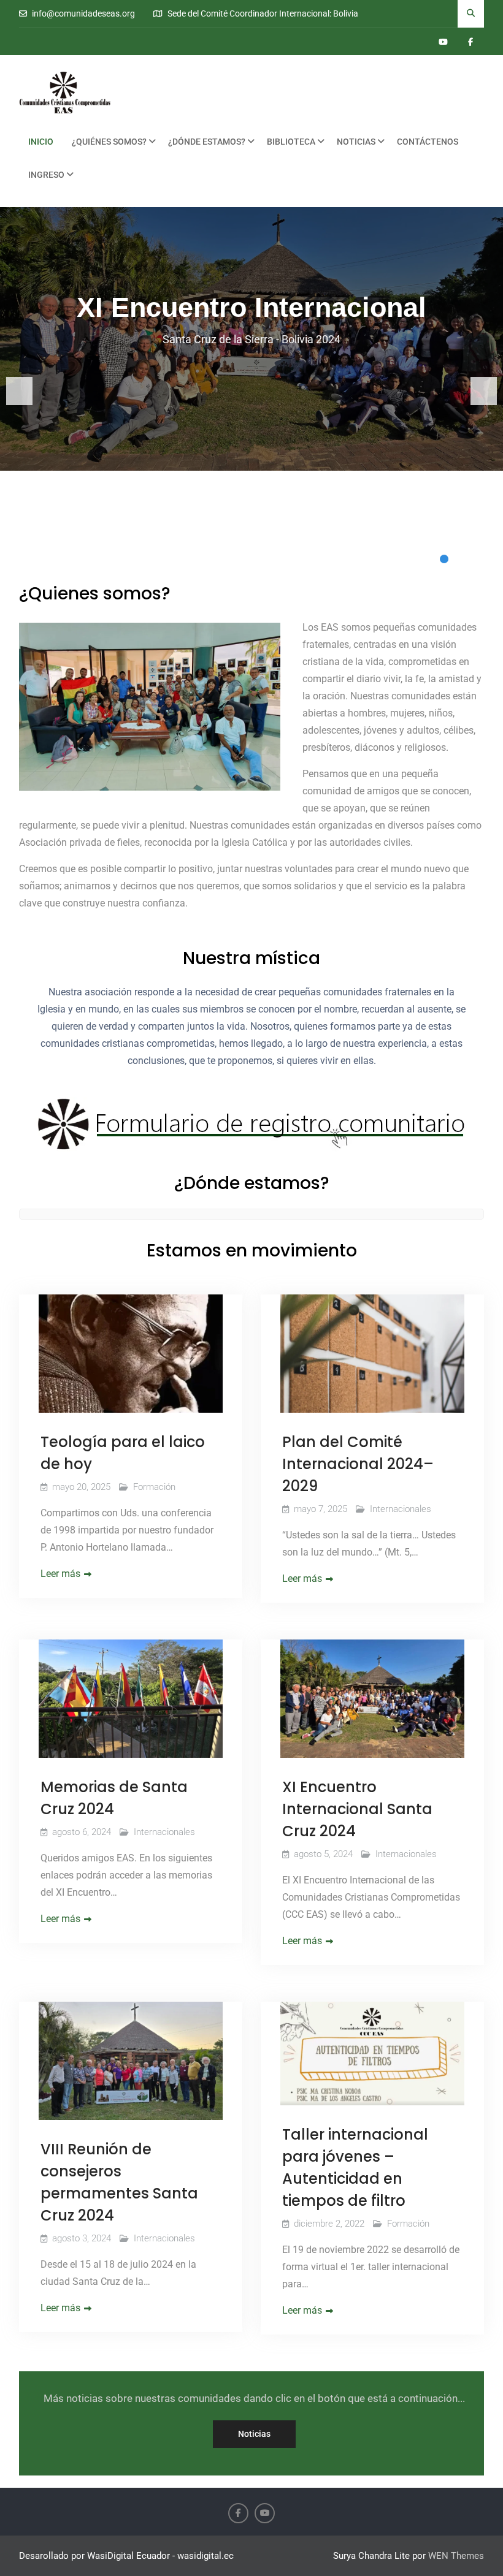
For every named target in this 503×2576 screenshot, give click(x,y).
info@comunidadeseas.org (83, 14)
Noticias (356, 142)
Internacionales (401, 1509)
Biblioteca (291, 142)
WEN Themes (456, 2556)
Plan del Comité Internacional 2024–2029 (358, 1464)
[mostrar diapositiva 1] (444, 559)
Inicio (41, 142)
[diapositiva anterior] (19, 391)
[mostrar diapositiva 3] (478, 559)
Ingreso (46, 175)
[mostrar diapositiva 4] (496, 559)
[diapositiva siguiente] (484, 391)
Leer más (60, 1574)
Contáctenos (428, 142)
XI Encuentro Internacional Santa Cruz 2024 (357, 1809)
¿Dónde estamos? (207, 142)
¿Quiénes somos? (109, 142)
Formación (154, 1487)
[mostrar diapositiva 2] (461, 559)
